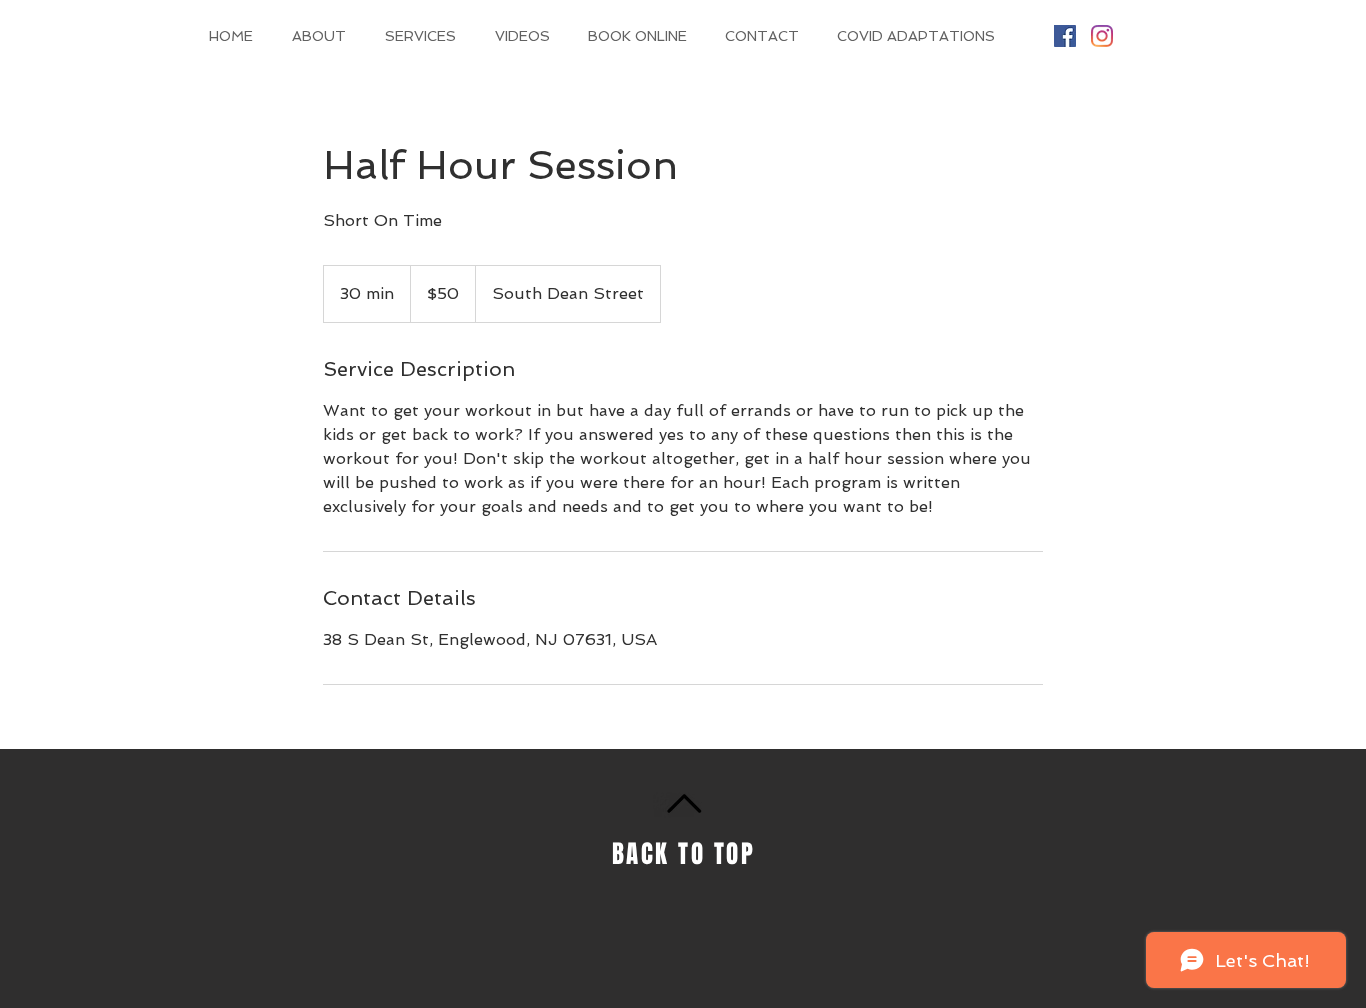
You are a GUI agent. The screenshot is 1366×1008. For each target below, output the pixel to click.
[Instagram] (1102, 36)
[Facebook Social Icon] (1065, 36)
